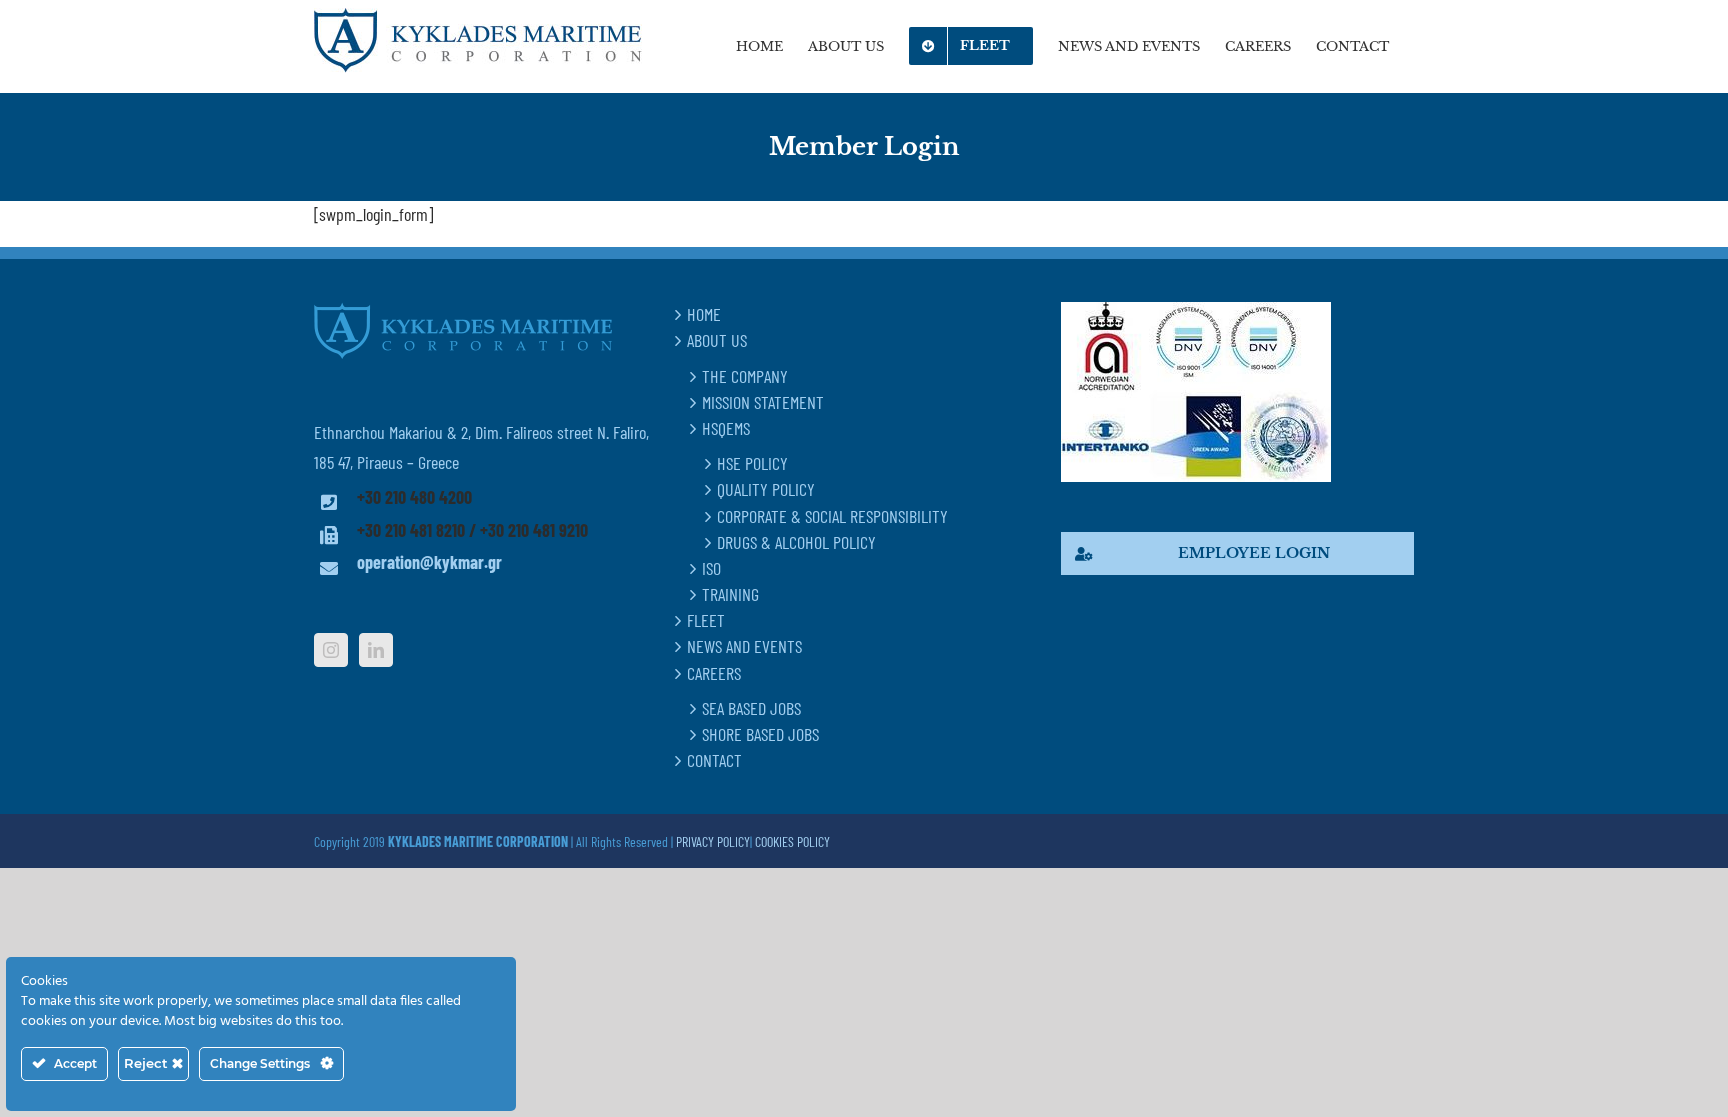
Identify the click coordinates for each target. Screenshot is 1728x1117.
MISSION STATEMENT (763, 402)
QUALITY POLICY (766, 489)
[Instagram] (331, 650)
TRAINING (730, 594)
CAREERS (714, 673)
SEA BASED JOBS (751, 708)
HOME (704, 314)
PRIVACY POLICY (713, 841)
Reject (148, 1063)
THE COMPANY (745, 376)
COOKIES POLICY (792, 841)
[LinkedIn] (376, 650)
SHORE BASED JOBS (760, 734)
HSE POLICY (752, 463)
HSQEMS (726, 428)
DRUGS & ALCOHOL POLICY (796, 542)
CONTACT (714, 760)
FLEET (706, 620)
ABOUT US (717, 340)
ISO (711, 568)
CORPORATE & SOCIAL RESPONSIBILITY (832, 516)
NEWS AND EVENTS (744, 646)
